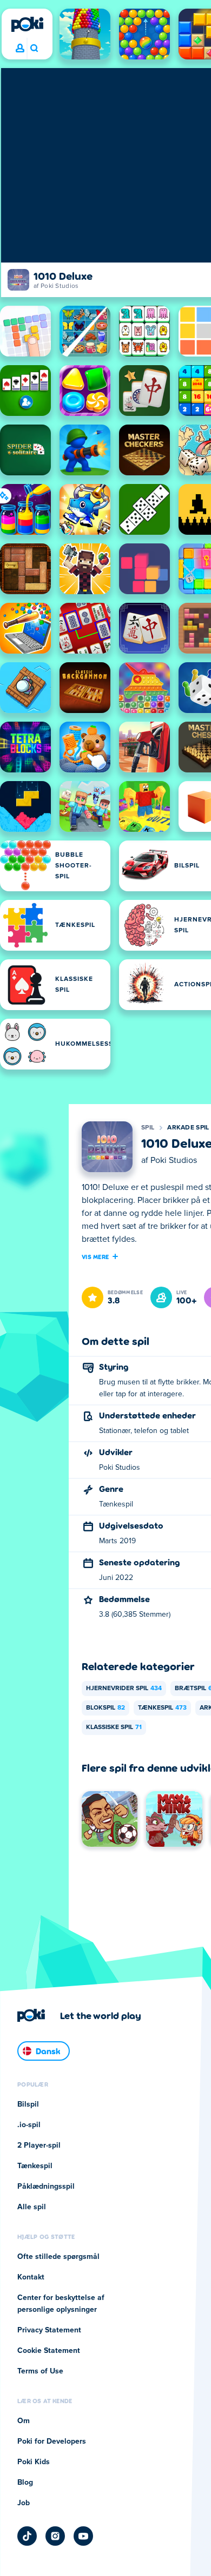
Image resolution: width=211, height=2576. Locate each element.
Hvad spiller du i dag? (34, 49)
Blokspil (105, 1708)
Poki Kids (34, 2462)
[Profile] (20, 49)
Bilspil (28, 2104)
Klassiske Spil (114, 1727)
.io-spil (29, 2125)
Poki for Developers (52, 2442)
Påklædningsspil (46, 2187)
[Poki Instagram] (55, 2536)
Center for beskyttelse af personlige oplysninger (61, 2304)
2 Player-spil (39, 2145)
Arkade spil (188, 1128)
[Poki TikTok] (27, 2536)
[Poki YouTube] (83, 2536)
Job (24, 2503)
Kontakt (31, 2277)
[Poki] (27, 24)
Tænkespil (162, 1708)
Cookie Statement (49, 2351)
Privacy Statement (49, 2330)
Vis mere (95, 1256)
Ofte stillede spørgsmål (58, 2257)
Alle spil (32, 2207)
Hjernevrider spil (124, 1689)
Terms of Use (40, 2371)
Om (24, 2421)
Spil (148, 1128)
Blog (25, 2483)
